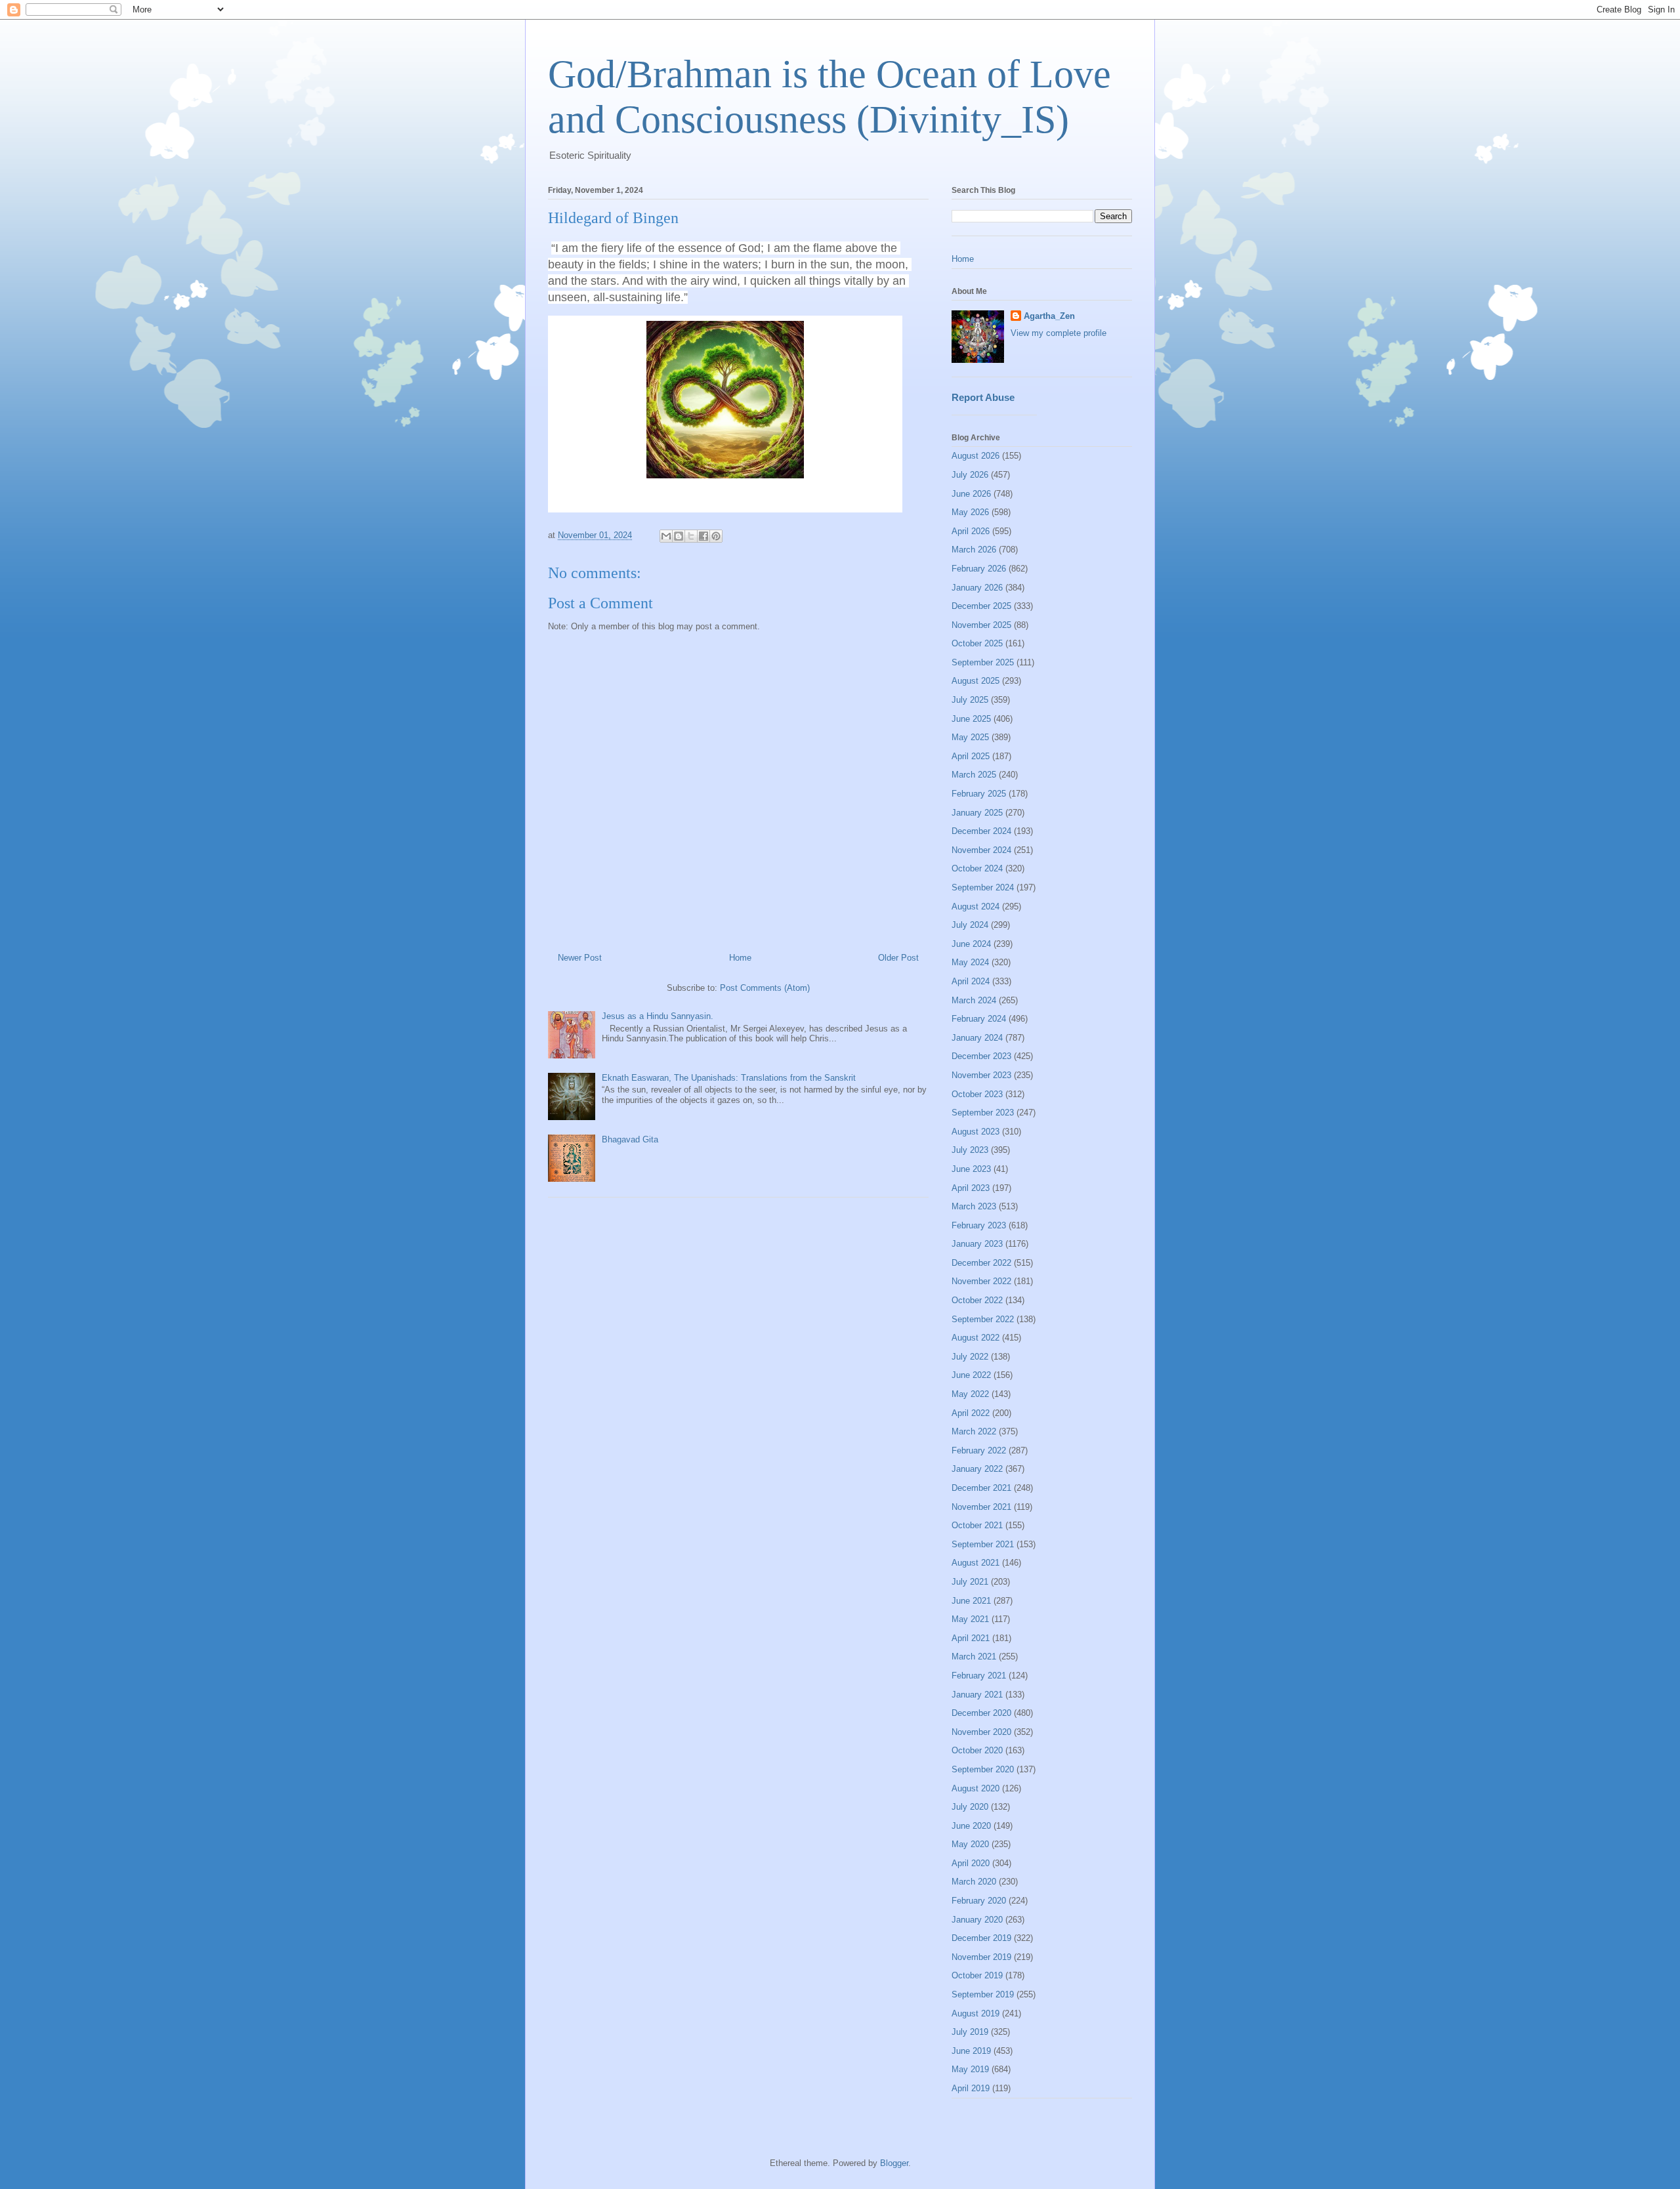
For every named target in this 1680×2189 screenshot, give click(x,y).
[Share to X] (691, 536)
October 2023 (977, 1094)
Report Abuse (983, 397)
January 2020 (977, 1920)
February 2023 (979, 1225)
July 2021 (970, 1582)
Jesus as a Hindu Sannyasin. (658, 1016)
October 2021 (977, 1525)
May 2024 (970, 962)
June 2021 (971, 1601)
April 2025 (971, 756)
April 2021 (971, 1638)
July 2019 (970, 2032)
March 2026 (974, 550)
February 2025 (979, 794)
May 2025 (970, 737)
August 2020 (976, 1788)
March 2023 (974, 1206)
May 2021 (970, 1619)
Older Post (898, 958)
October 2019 (977, 1975)
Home (740, 958)
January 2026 (977, 588)
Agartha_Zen (1049, 316)
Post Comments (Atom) (765, 988)
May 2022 (970, 1394)
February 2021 (979, 1676)
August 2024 (976, 907)
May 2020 (970, 1844)
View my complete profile (1059, 333)
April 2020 (971, 1863)
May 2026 (970, 512)
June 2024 (971, 944)
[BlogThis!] (679, 536)
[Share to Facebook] (703, 536)
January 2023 (977, 1244)
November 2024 (981, 850)
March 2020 (974, 1882)
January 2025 (977, 813)
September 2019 (983, 1994)
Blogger (894, 2163)
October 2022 (977, 1300)
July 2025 (970, 700)
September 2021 (983, 1544)
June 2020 (971, 1826)
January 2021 (977, 1695)
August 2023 (976, 1132)
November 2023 (981, 1075)
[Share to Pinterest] (716, 536)
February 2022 (979, 1450)
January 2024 (977, 1038)
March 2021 (974, 1657)
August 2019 (976, 2013)
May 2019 (970, 2069)
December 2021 (981, 1488)
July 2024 (970, 925)
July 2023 (970, 1150)
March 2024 (974, 1000)
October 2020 (977, 1750)
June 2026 (971, 494)
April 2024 (971, 981)
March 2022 (974, 1431)
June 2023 (971, 1169)
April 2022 (971, 1413)
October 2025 (977, 643)
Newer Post (580, 958)
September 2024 (983, 887)
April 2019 (971, 2088)
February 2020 (979, 1901)
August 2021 (976, 1563)
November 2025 (981, 625)
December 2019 (981, 1938)
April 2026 (971, 531)
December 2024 (981, 831)
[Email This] (666, 536)
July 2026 (970, 475)
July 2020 (970, 1807)
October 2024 (977, 868)
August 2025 (976, 681)
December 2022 (981, 1263)
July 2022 (970, 1357)
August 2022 (976, 1338)
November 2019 (981, 1957)
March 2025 (974, 775)
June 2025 (971, 719)
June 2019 (971, 2051)
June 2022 (971, 1375)
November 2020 (981, 1732)
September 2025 (983, 662)
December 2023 (981, 1056)
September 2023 (983, 1113)
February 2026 (979, 569)
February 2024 (979, 1019)
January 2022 (977, 1469)
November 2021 (981, 1507)
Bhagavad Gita (630, 1139)
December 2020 (981, 1713)
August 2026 (976, 456)
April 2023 (971, 1188)
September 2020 (983, 1769)
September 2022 (983, 1319)
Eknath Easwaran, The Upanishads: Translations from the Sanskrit (729, 1078)
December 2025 (981, 606)
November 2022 (981, 1281)
